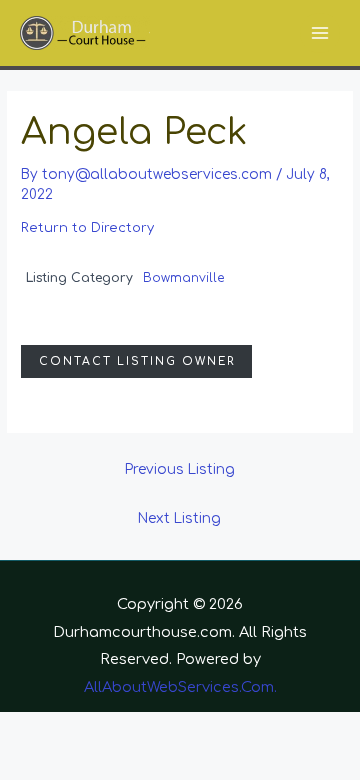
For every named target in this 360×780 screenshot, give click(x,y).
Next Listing (179, 518)
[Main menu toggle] (320, 33)
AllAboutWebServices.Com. (180, 687)
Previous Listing (180, 469)
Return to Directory (87, 228)
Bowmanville (183, 278)
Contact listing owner (137, 361)
